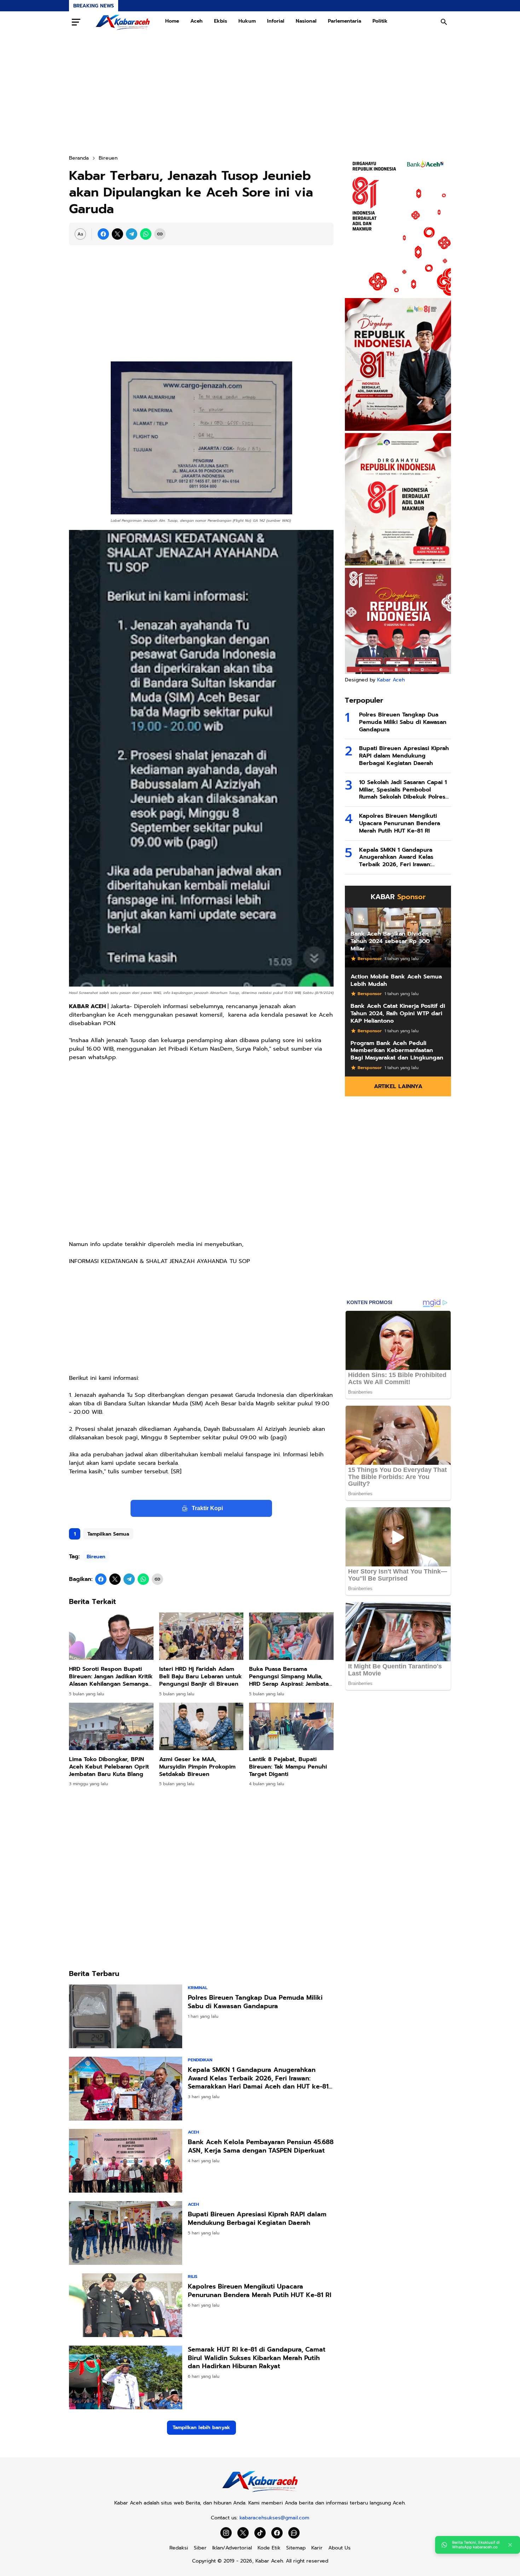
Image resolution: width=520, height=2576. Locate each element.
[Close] (510, 2545)
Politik (380, 21)
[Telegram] (132, 234)
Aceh (197, 21)
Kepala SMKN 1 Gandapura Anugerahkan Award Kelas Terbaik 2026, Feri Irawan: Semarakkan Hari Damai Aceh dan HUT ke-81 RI (258, 2078)
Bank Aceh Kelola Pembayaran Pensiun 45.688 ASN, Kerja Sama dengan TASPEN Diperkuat (261, 2146)
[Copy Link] (160, 234)
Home (172, 21)
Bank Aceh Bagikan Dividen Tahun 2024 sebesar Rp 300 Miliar (390, 941)
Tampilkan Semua (108, 1534)
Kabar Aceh (391, 680)
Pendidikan (200, 2060)
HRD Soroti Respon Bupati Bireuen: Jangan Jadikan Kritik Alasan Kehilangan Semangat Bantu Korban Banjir (111, 1677)
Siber (200, 2548)
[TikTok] (260, 2533)
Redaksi (179, 2548)
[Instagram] (226, 2533)
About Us (339, 2548)
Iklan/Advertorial (232, 2548)
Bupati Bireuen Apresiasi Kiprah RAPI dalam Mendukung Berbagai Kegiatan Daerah (257, 2219)
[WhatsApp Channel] (294, 2533)
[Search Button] (444, 22)
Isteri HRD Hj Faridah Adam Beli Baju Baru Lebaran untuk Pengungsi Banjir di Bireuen (201, 1677)
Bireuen (96, 1557)
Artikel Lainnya (398, 1086)
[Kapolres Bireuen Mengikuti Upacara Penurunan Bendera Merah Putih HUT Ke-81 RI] (126, 2305)
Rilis (193, 2277)
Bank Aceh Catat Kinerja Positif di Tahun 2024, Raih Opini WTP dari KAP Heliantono (398, 1013)
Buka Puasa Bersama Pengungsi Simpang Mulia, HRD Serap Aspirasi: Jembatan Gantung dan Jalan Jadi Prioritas (291, 1677)
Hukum (247, 21)
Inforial (276, 21)
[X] (117, 234)
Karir (317, 2548)
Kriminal (198, 1988)
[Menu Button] (76, 22)
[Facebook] (103, 234)
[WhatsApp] (146, 234)
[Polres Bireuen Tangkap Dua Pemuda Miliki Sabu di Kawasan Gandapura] (126, 2016)
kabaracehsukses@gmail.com (274, 2518)
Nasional (306, 21)
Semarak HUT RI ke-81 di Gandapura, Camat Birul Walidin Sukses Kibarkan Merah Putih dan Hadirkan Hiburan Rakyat (257, 2358)
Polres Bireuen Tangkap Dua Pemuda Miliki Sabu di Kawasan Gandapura (255, 2002)
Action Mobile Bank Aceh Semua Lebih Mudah (396, 981)
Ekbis (221, 21)
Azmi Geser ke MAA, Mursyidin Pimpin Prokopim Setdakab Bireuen (197, 1767)
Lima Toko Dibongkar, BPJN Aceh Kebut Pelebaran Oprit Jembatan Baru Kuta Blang (109, 1767)
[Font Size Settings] (80, 234)
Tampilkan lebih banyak (201, 2428)
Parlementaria (345, 21)
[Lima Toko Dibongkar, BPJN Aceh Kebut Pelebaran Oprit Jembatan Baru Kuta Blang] (111, 1726)
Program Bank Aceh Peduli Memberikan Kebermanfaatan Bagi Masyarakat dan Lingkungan (397, 1051)
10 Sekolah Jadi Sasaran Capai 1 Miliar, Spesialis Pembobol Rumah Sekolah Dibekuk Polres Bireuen (403, 790)
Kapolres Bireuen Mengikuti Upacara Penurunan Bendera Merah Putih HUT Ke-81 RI (260, 2291)
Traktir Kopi (207, 1508)
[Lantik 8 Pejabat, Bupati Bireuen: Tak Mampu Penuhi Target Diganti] (291, 1726)
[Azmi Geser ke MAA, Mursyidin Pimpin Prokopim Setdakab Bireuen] (201, 1726)
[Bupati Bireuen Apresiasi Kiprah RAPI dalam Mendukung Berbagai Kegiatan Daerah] (126, 2233)
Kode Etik (269, 2548)
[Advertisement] (260, 93)
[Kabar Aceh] (123, 22)
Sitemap (296, 2548)
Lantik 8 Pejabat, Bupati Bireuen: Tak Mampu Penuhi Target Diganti (288, 1767)
